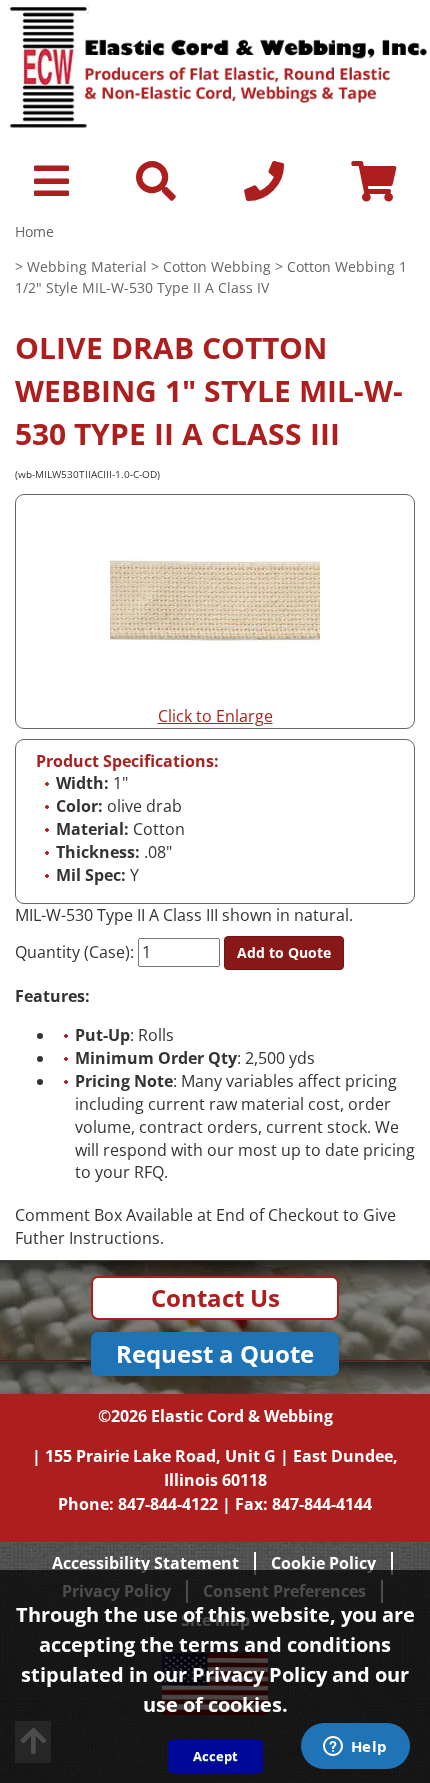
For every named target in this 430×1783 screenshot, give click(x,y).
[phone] (264, 190)
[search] (156, 190)
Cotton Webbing (217, 266)
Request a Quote (215, 1353)
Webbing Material (87, 266)
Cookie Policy (323, 1563)
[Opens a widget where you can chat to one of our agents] (355, 1748)
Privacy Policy (259, 1674)
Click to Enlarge (215, 716)
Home (34, 231)
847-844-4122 (168, 1504)
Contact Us (215, 1297)
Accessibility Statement (145, 1563)
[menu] (51, 190)
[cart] (373, 190)
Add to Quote (284, 952)
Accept (215, 1756)
